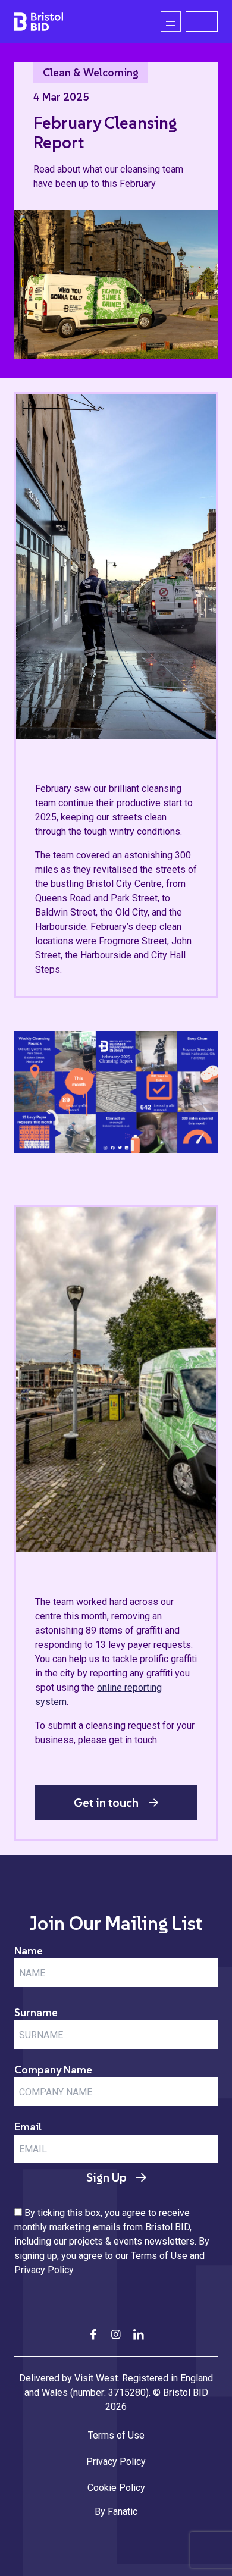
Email (28, 2127)
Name (29, 1950)
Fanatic (123, 2511)
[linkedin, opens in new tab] (139, 2334)
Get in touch (106, 1803)
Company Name (53, 2069)
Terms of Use (159, 2256)
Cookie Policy (116, 2488)
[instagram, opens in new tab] (116, 2334)
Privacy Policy (44, 2270)
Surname (36, 2012)
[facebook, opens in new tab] (93, 2334)
